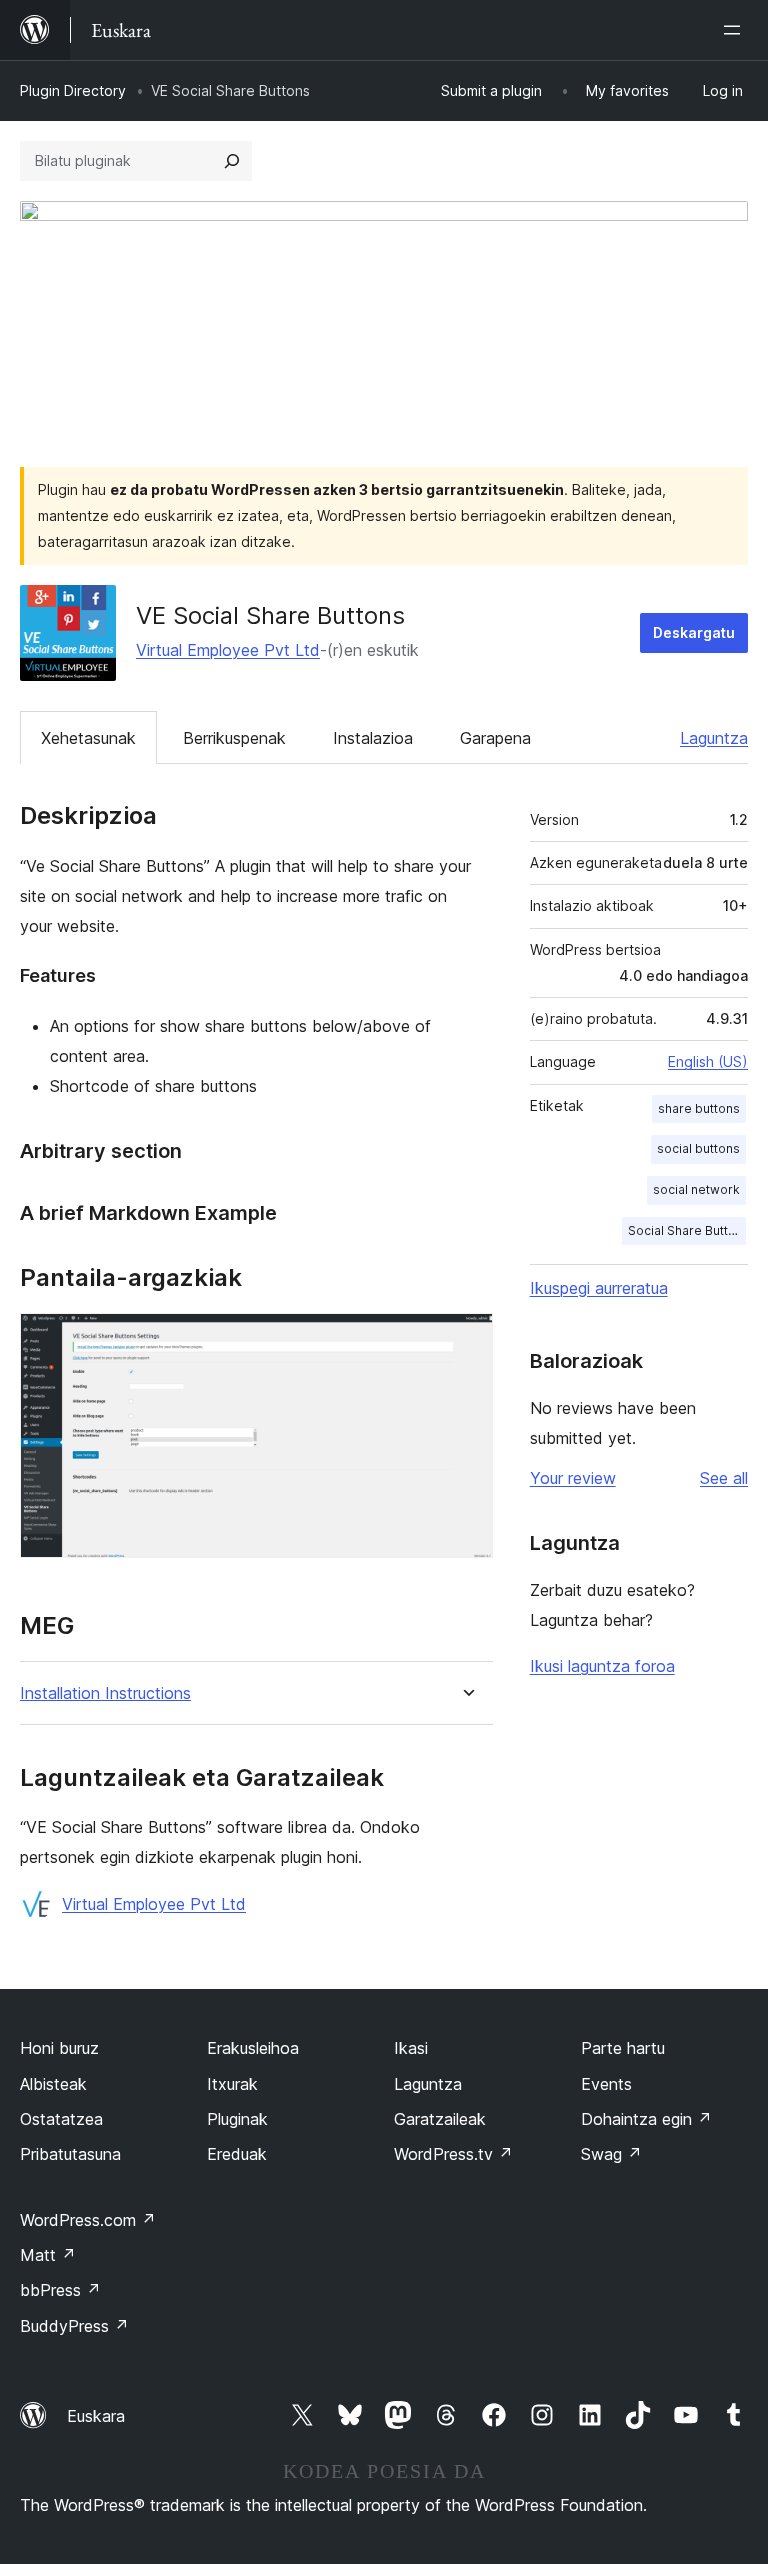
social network (696, 1189)
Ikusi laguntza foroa (602, 1666)
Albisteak (53, 2084)
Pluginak (237, 2119)
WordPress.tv (453, 2154)
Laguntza (714, 738)
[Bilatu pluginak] (232, 161)
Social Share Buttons (687, 1230)
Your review (573, 1478)
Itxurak (232, 2084)
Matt (48, 2255)
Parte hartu (623, 2048)
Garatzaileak (440, 2119)
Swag (611, 2154)
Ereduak (237, 2154)
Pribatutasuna (70, 2154)
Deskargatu (694, 632)
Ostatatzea (61, 2119)
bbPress (60, 2290)
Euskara (96, 2416)
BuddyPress (74, 2326)
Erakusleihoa (253, 2048)
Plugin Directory (73, 90)
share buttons (699, 1108)
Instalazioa (373, 738)
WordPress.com (88, 2220)
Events (606, 2084)
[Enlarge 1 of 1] (466, 1340)
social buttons (698, 1148)
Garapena (495, 738)
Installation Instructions (105, 1693)
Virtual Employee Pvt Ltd (228, 650)
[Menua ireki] (736, 30)
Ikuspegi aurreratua (599, 1288)
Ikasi (411, 2048)
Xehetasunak (88, 738)
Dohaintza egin (646, 2119)
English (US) (708, 1061)
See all (724, 1478)
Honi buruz (59, 2048)
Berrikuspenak (234, 738)
